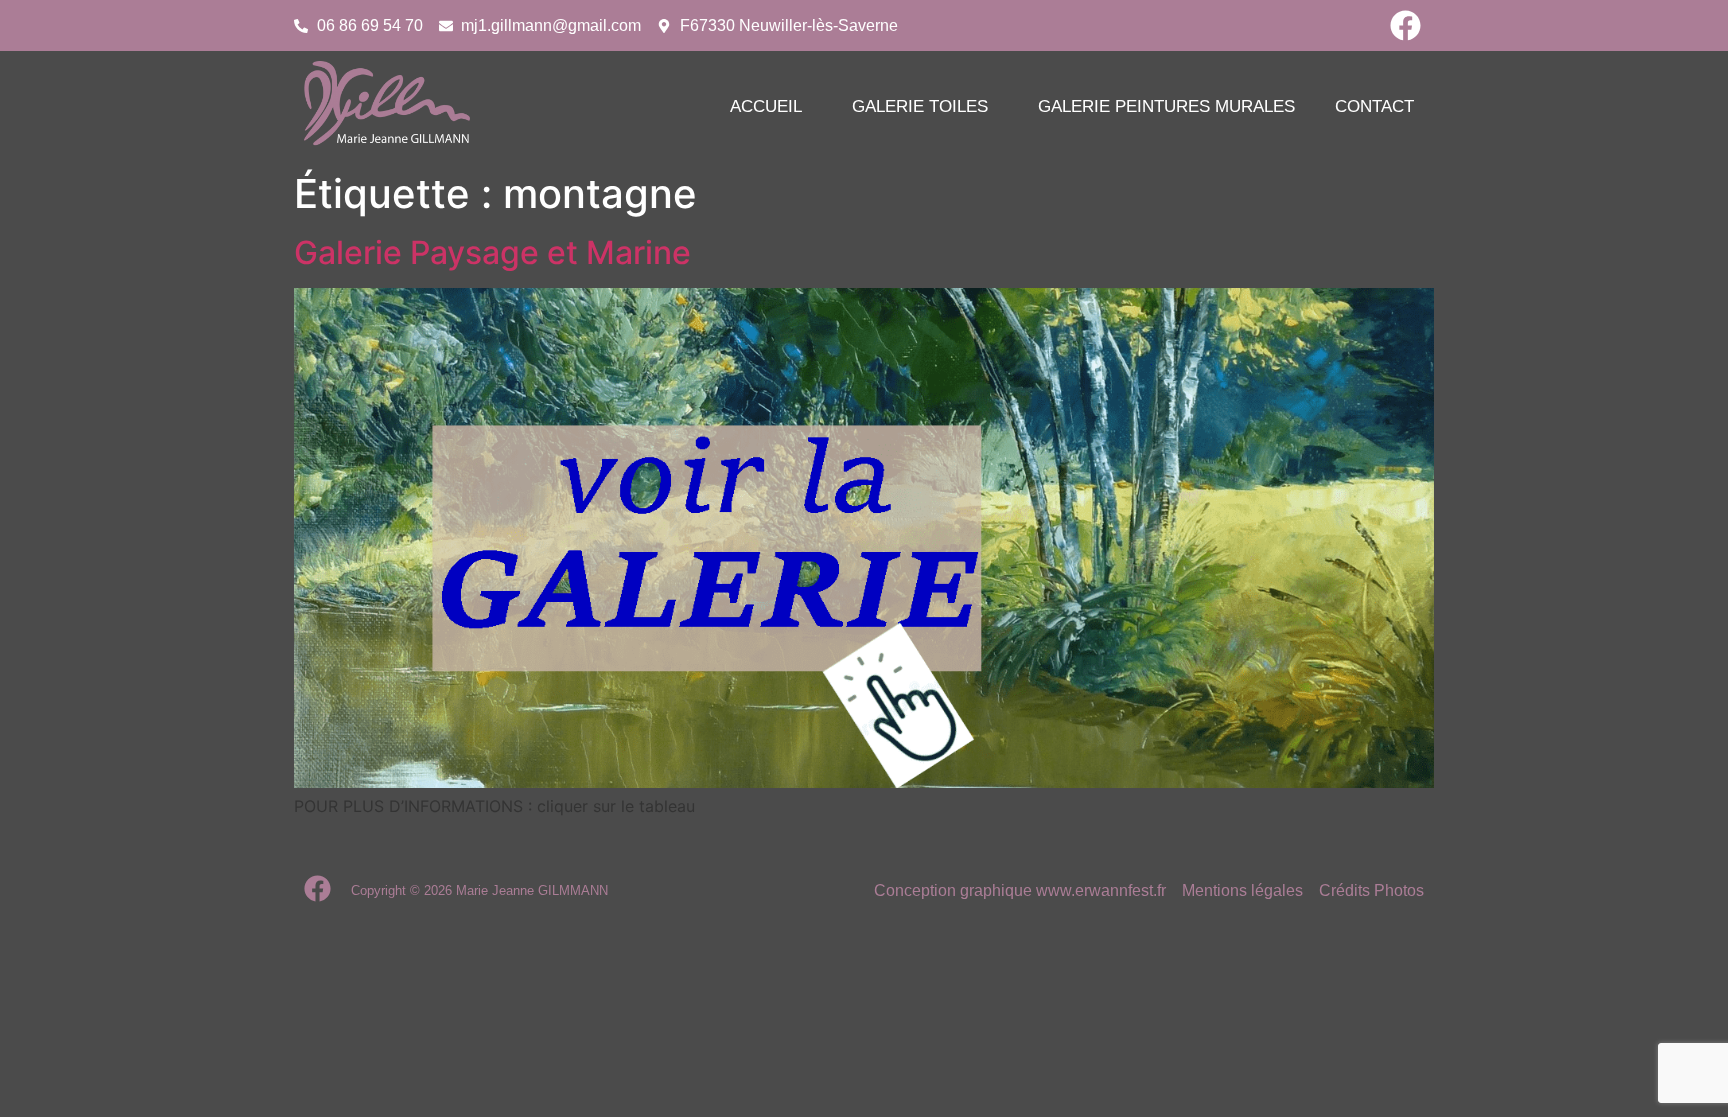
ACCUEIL (766, 106)
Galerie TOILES (920, 106)
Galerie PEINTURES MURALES (1166, 106)
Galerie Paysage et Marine (492, 252)
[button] (771, 106)
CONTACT (1374, 106)
